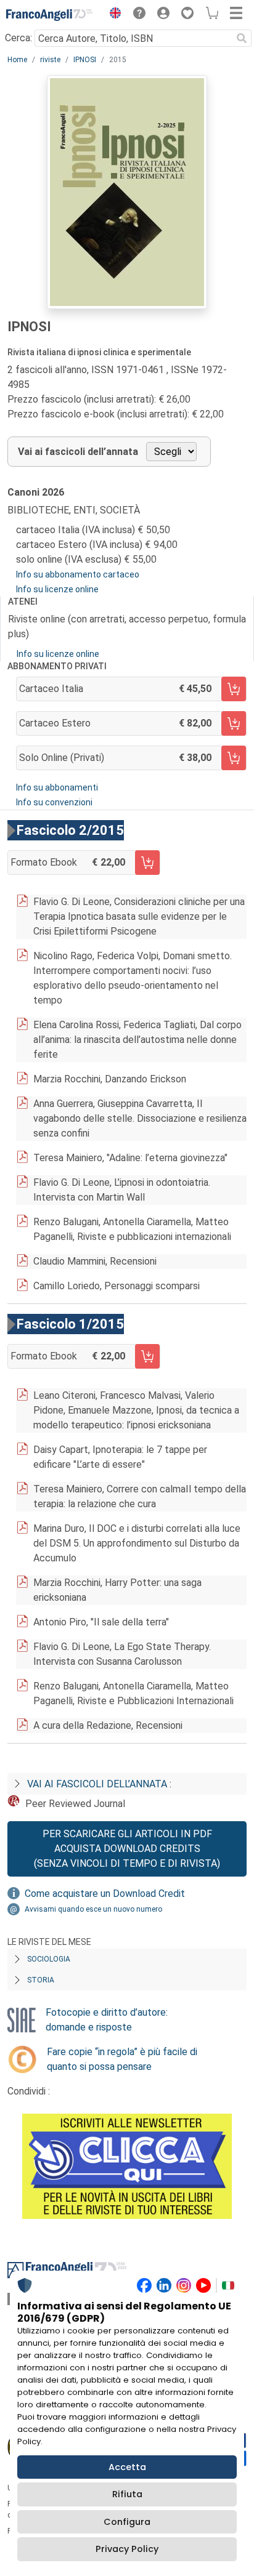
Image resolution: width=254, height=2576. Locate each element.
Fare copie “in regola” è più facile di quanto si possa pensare (122, 2059)
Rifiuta (127, 2494)
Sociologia (49, 1959)
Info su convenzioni (54, 802)
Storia (41, 1980)
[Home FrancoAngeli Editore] (49, 15)
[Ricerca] (242, 38)
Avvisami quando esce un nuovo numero (93, 1909)
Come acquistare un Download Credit (105, 1894)
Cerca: (18, 38)
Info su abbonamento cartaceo (78, 574)
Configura (127, 2522)
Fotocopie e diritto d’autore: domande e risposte (107, 2020)
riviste (50, 60)
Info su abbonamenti (57, 787)
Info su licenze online (57, 589)
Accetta (127, 2467)
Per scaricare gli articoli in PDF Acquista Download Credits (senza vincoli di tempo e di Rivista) (127, 1849)
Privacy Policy (127, 2549)
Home (17, 60)
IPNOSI (85, 60)
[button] (112, 15)
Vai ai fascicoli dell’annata (78, 452)
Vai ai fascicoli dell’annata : (99, 1784)
